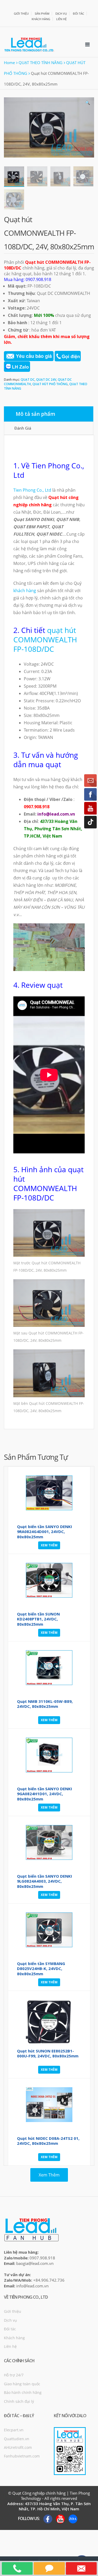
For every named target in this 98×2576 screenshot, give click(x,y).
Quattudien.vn (17, 2439)
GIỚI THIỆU (21, 13)
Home (9, 63)
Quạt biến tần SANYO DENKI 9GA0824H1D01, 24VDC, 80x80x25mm (45, 1794)
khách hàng (25, 591)
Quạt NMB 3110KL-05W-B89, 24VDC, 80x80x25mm (45, 1704)
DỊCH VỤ (61, 13)
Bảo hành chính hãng (23, 2392)
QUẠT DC (28, 380)
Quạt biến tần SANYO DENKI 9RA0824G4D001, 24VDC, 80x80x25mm (45, 1532)
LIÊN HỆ (61, 19)
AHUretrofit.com (18, 2447)
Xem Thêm (49, 2175)
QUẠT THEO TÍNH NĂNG (41, 63)
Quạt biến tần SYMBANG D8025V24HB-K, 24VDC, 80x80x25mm (41, 1969)
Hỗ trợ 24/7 (14, 2375)
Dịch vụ (10, 2320)
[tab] (49, 414)
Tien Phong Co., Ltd (32, 490)
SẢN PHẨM (42, 13)
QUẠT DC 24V (46, 380)
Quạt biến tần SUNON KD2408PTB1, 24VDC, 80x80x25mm (38, 1619)
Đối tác (10, 2329)
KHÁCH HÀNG (41, 19)
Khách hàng (14, 2338)
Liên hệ (10, 2346)
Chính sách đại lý (19, 2401)
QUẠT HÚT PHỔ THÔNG (50, 384)
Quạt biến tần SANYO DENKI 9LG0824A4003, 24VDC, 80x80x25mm (45, 1881)
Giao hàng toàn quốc (22, 2384)
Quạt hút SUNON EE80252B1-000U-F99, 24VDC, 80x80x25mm (48, 2053)
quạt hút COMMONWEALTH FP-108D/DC (45, 639)
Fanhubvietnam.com (22, 2456)
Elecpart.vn (14, 2430)
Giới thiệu (13, 2311)
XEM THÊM (49, 1545)
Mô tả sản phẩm (35, 414)
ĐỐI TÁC (79, 13)
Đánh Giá (23, 428)
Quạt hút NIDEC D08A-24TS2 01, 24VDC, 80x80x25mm (48, 2141)
